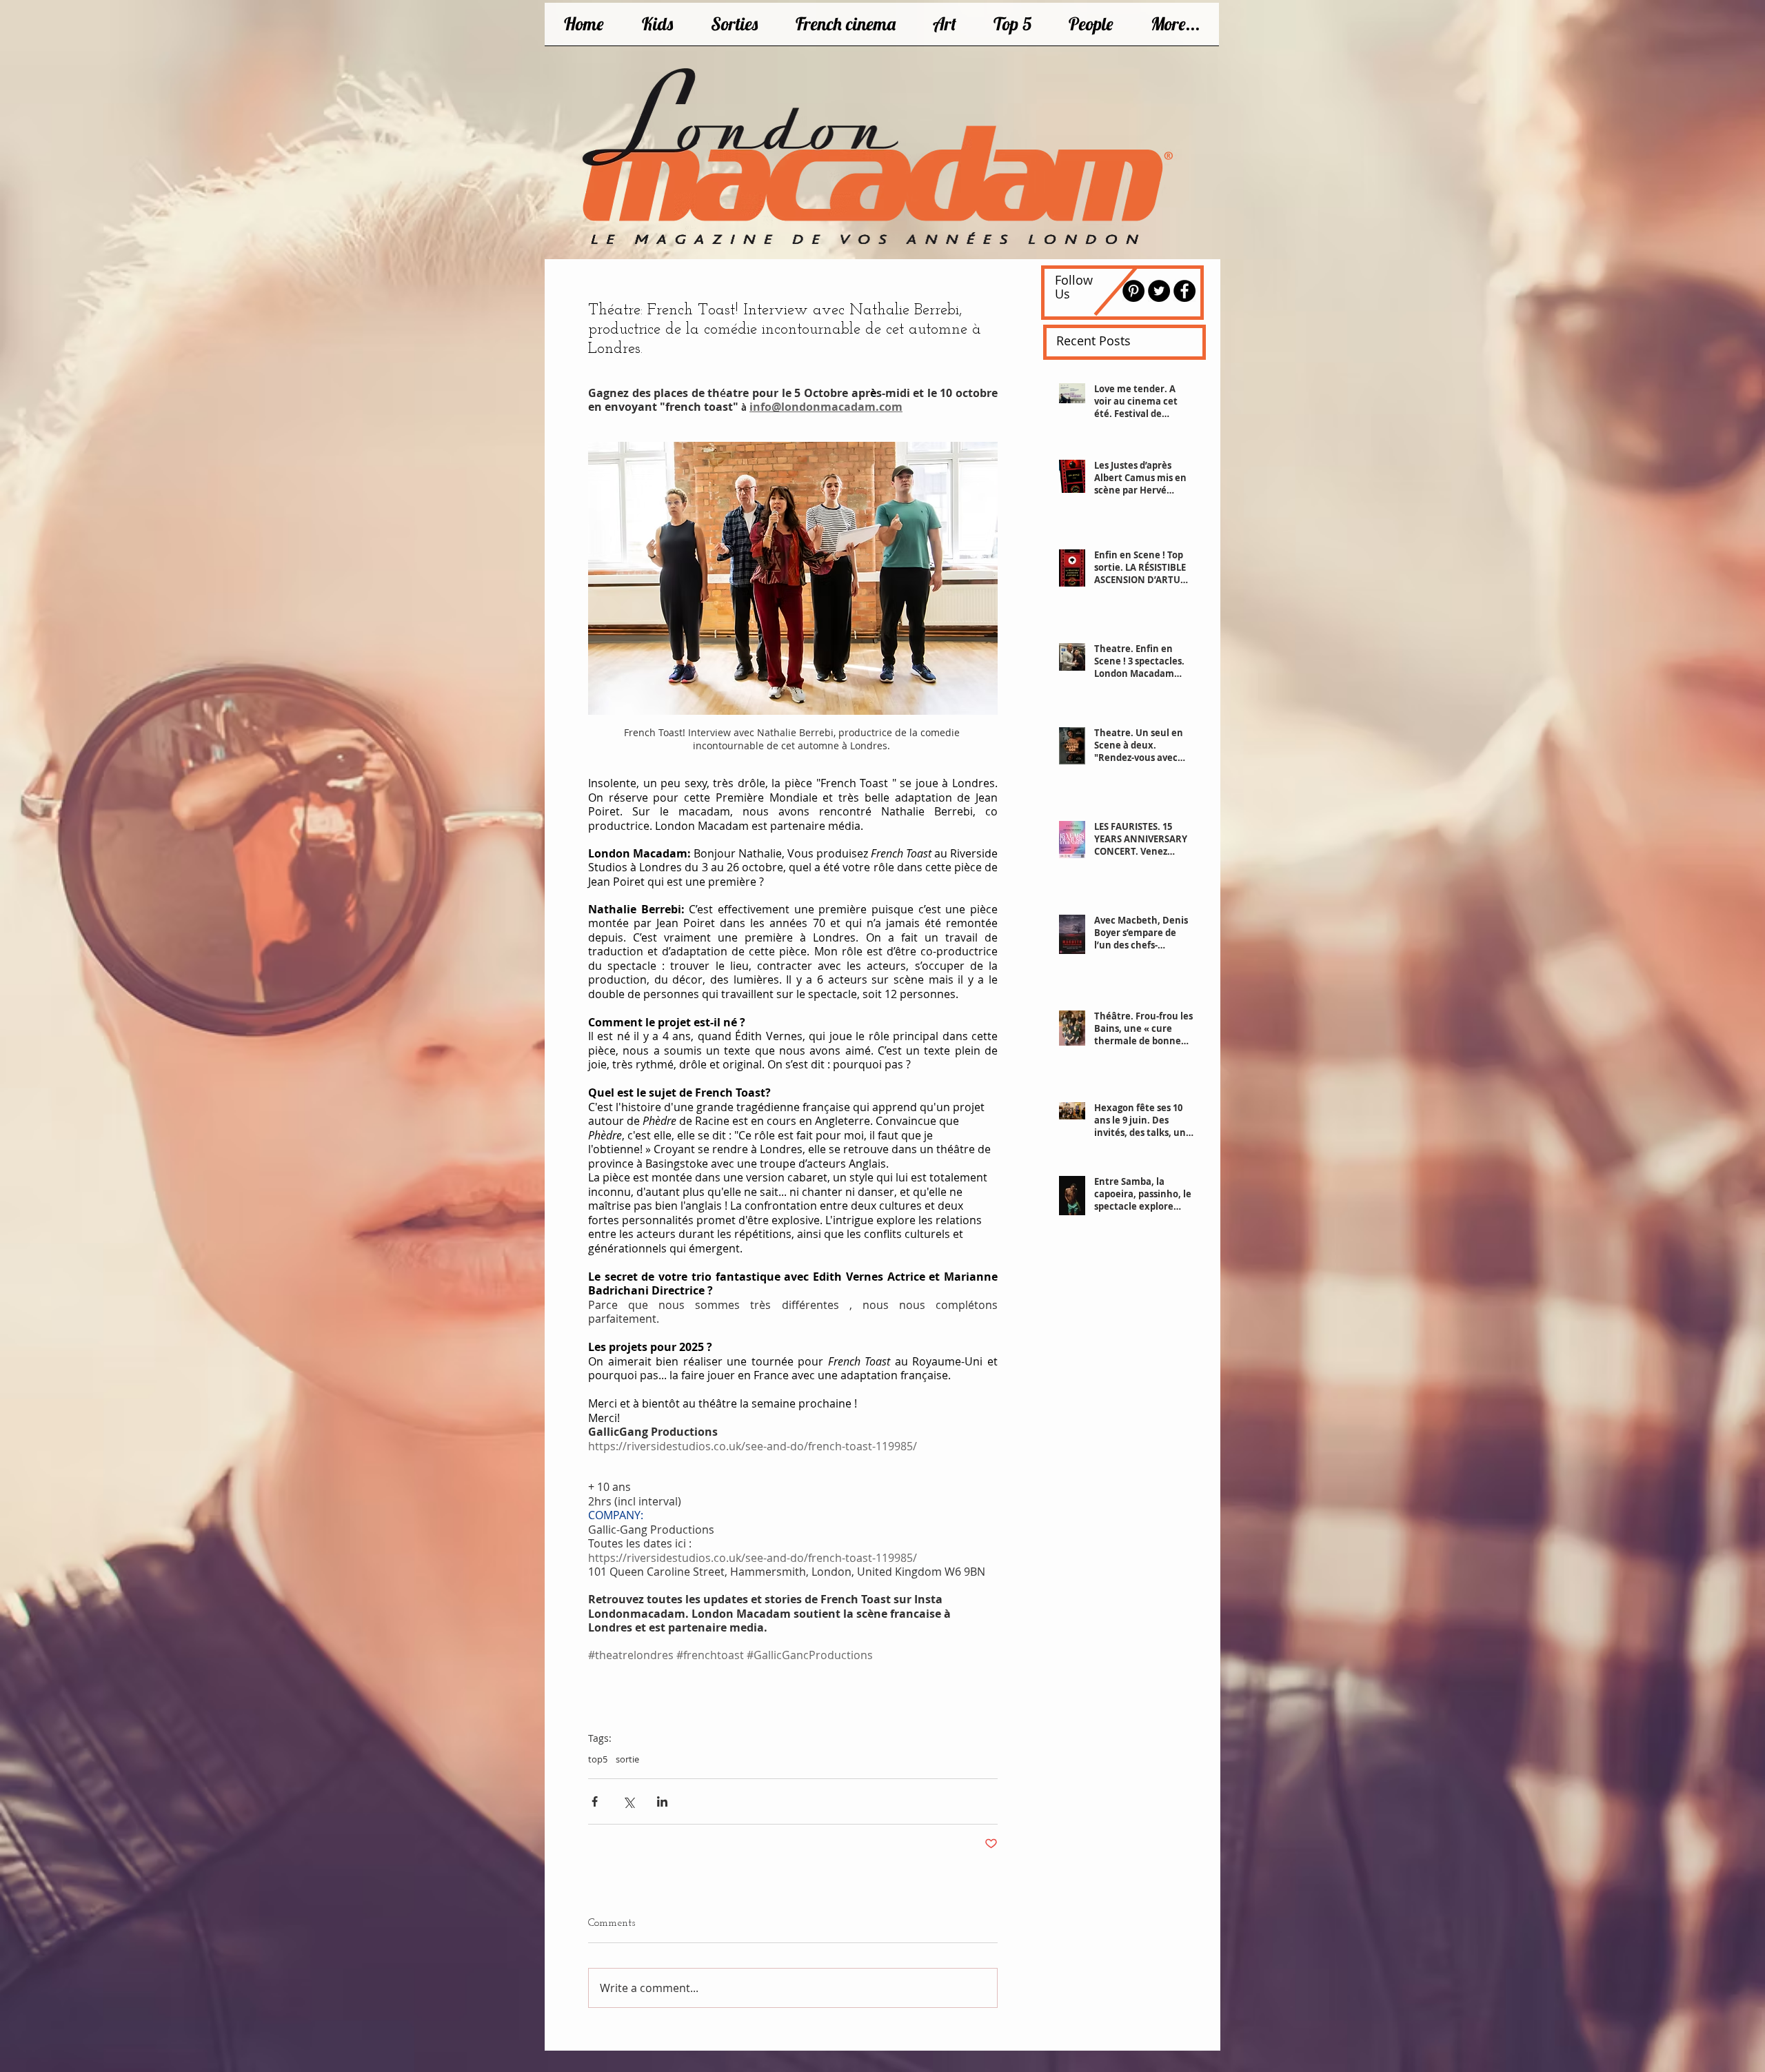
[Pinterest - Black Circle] (1133, 291)
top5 (598, 1759)
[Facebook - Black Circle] (1184, 291)
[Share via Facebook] (595, 1801)
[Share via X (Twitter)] (628, 1801)
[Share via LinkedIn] (662, 1801)
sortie (627, 1759)
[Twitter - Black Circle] (1159, 291)
